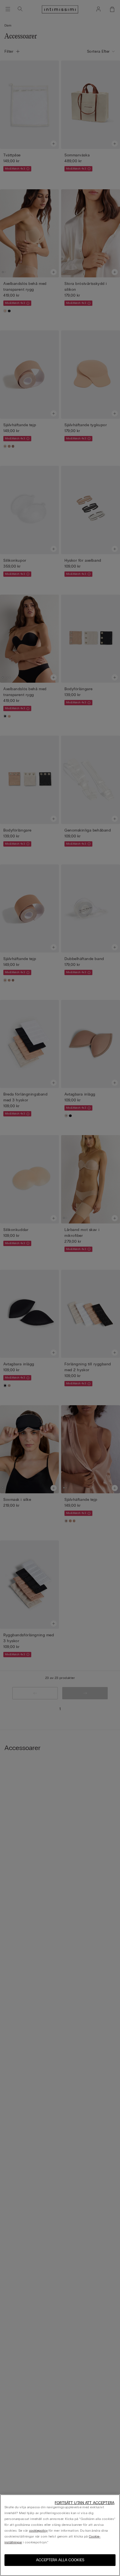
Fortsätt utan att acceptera (85, 2503)
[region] (60, 2535)
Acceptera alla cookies (60, 2560)
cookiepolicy (38, 2531)
